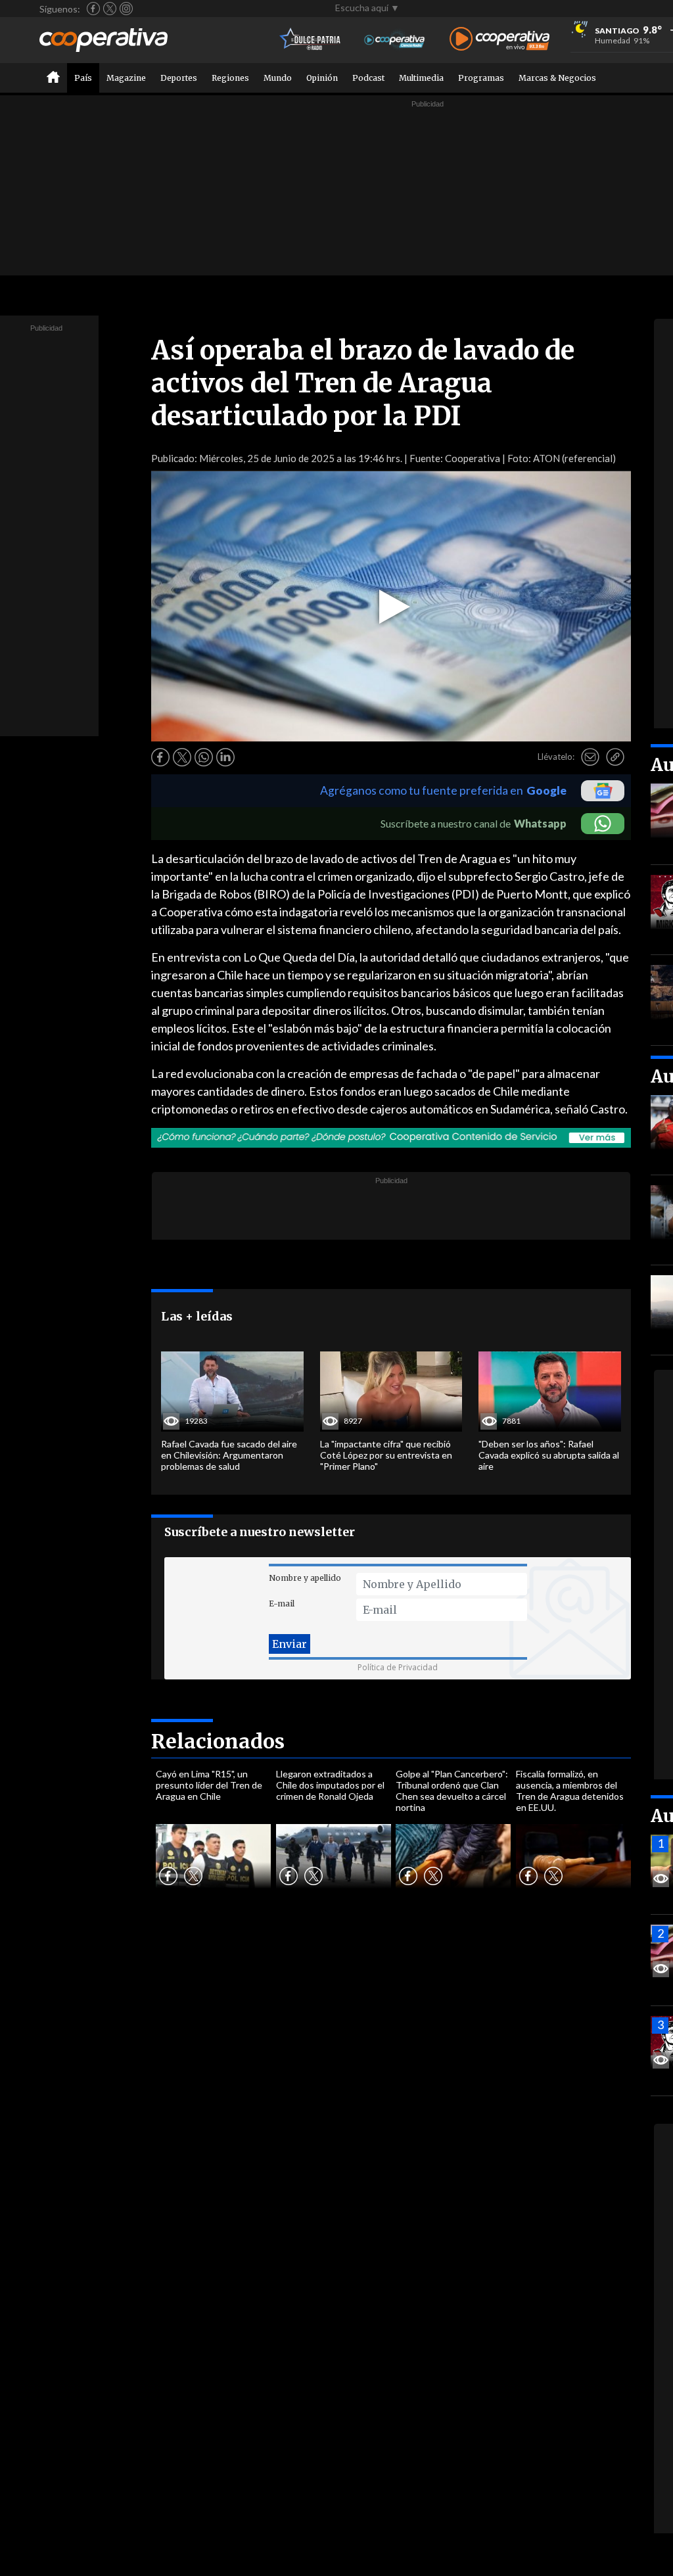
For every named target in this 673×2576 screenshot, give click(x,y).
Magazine (126, 78)
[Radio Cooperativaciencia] (395, 40)
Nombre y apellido (305, 1578)
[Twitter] (110, 9)
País (83, 78)
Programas (481, 78)
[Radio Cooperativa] (499, 40)
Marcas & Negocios (557, 78)
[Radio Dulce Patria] (311, 40)
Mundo (278, 78)
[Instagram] (126, 9)
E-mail (282, 1604)
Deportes (179, 78)
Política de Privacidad (398, 1667)
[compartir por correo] (590, 757)
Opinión (322, 78)
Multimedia (421, 78)
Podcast (368, 78)
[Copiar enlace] (615, 757)
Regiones (230, 78)
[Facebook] (93, 9)
